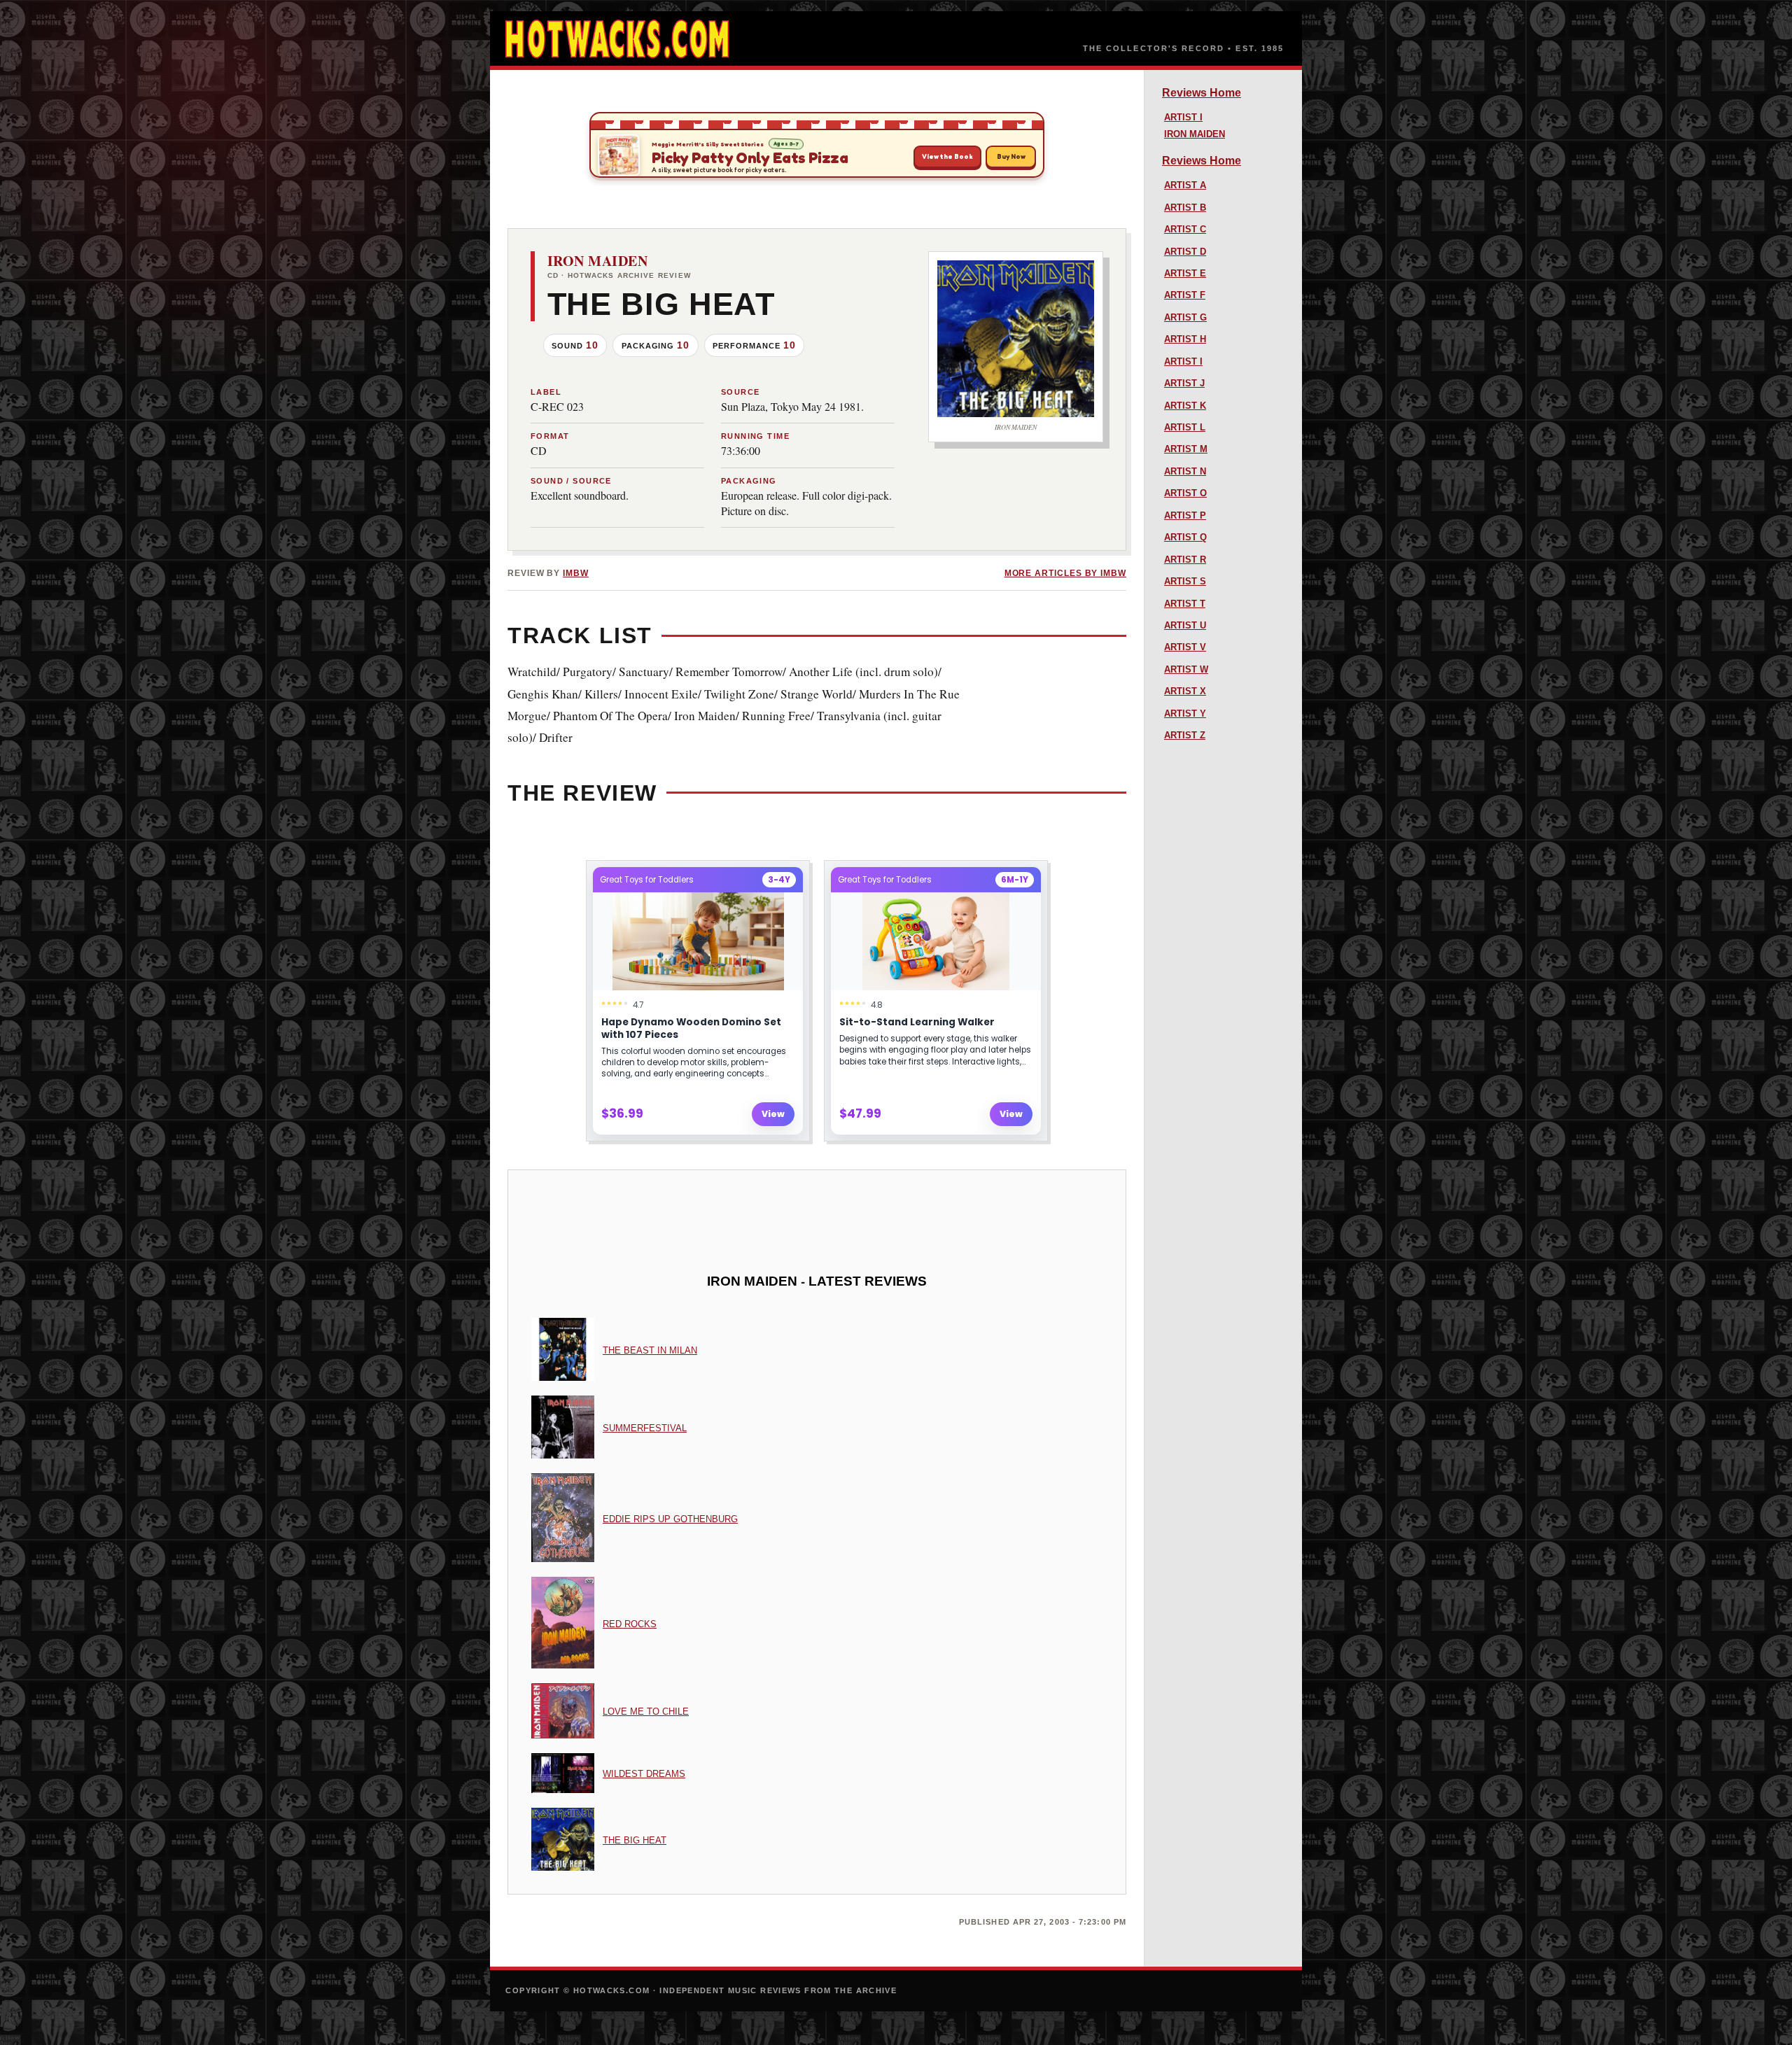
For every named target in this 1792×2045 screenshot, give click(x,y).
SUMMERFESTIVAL (645, 1428)
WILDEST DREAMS (644, 1774)
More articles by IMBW (1065, 573)
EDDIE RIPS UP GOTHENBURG (670, 1519)
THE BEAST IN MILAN (650, 1350)
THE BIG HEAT (635, 1840)
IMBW (576, 573)
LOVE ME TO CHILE (646, 1712)
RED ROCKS (630, 1624)
